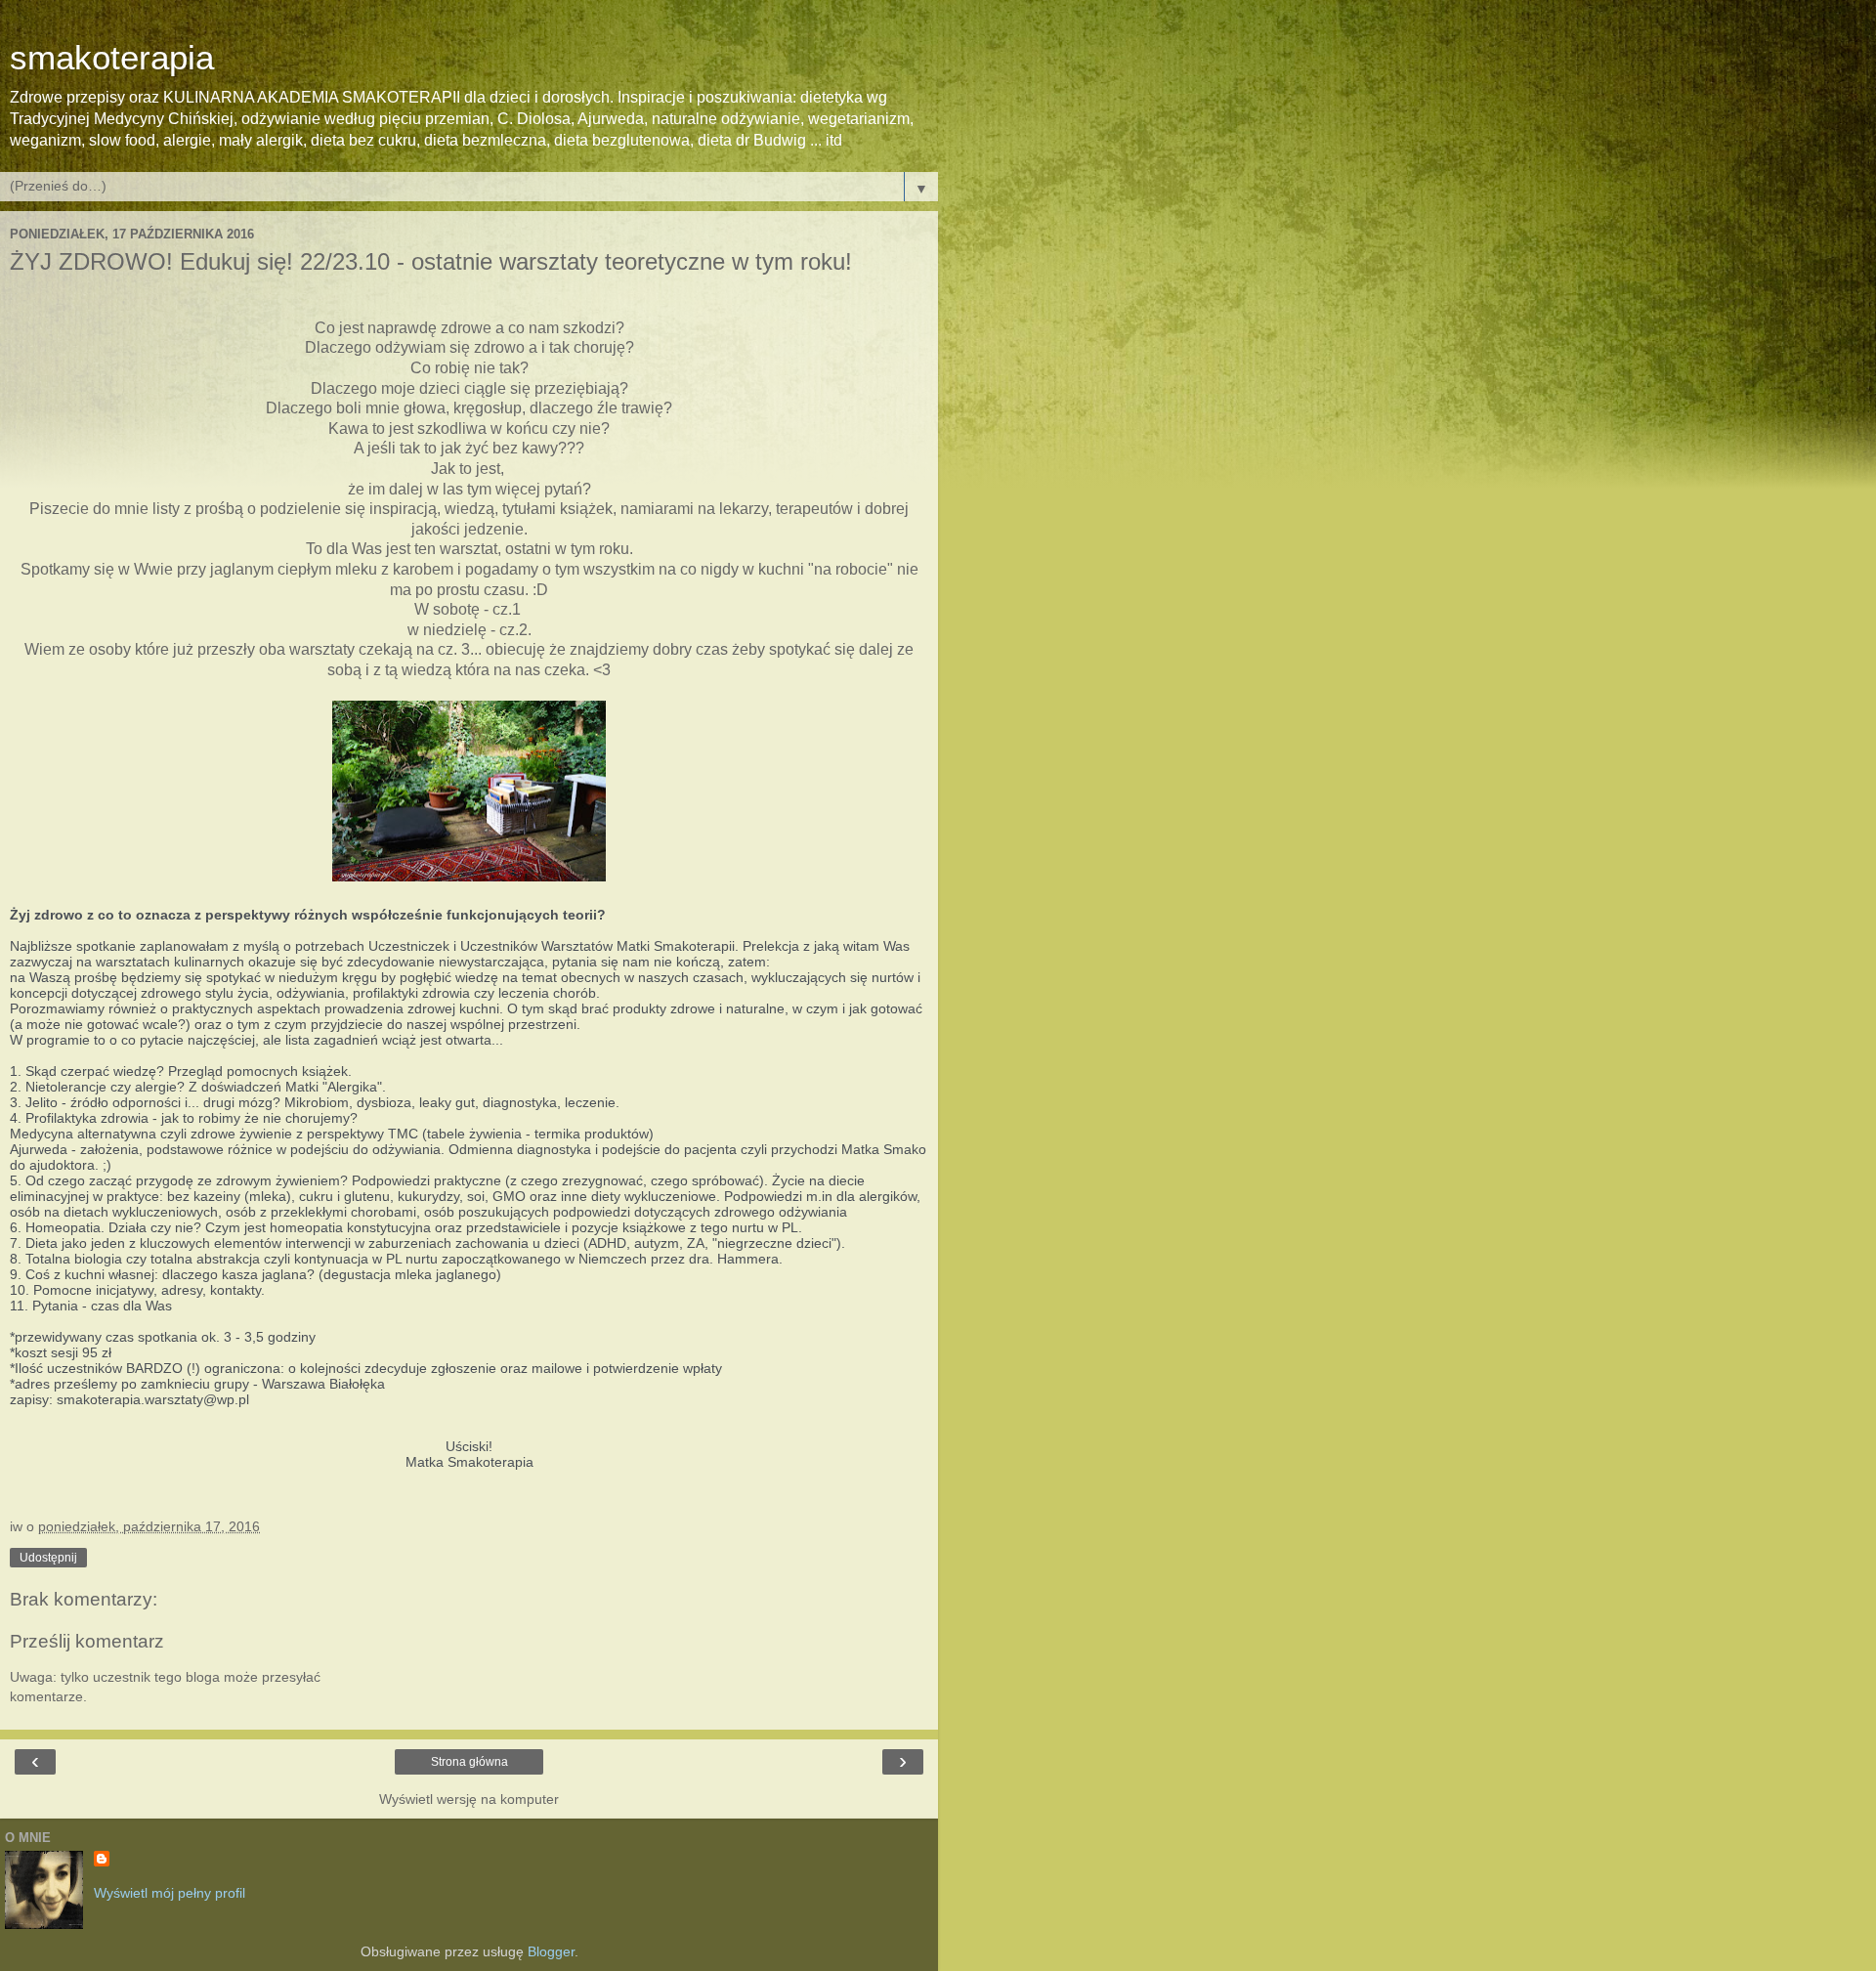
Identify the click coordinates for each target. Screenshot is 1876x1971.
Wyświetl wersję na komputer (469, 1799)
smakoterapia (112, 58)
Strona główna (469, 1762)
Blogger (551, 1951)
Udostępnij (48, 1558)
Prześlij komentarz (87, 1641)
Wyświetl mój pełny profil (170, 1893)
